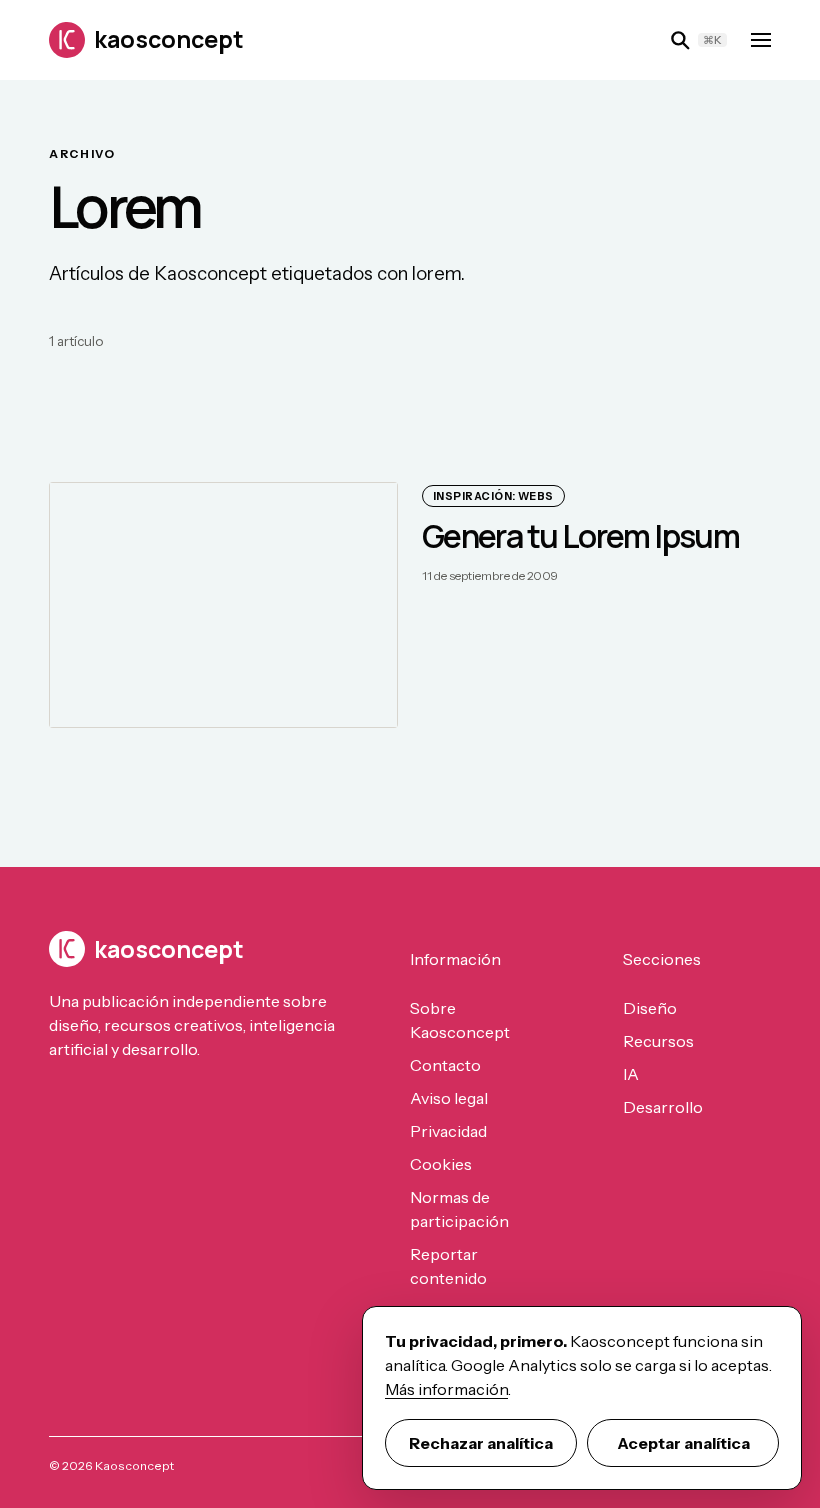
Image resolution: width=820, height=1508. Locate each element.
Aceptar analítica (683, 1443)
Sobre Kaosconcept (460, 1020)
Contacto (445, 1065)
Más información (446, 1389)
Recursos (658, 1041)
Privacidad (448, 1131)
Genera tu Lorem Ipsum (580, 536)
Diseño (650, 1008)
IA (631, 1074)
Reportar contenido (448, 1266)
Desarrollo (663, 1107)
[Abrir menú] (761, 40)
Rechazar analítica (481, 1443)
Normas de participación (459, 1209)
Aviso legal (449, 1098)
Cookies (441, 1164)
